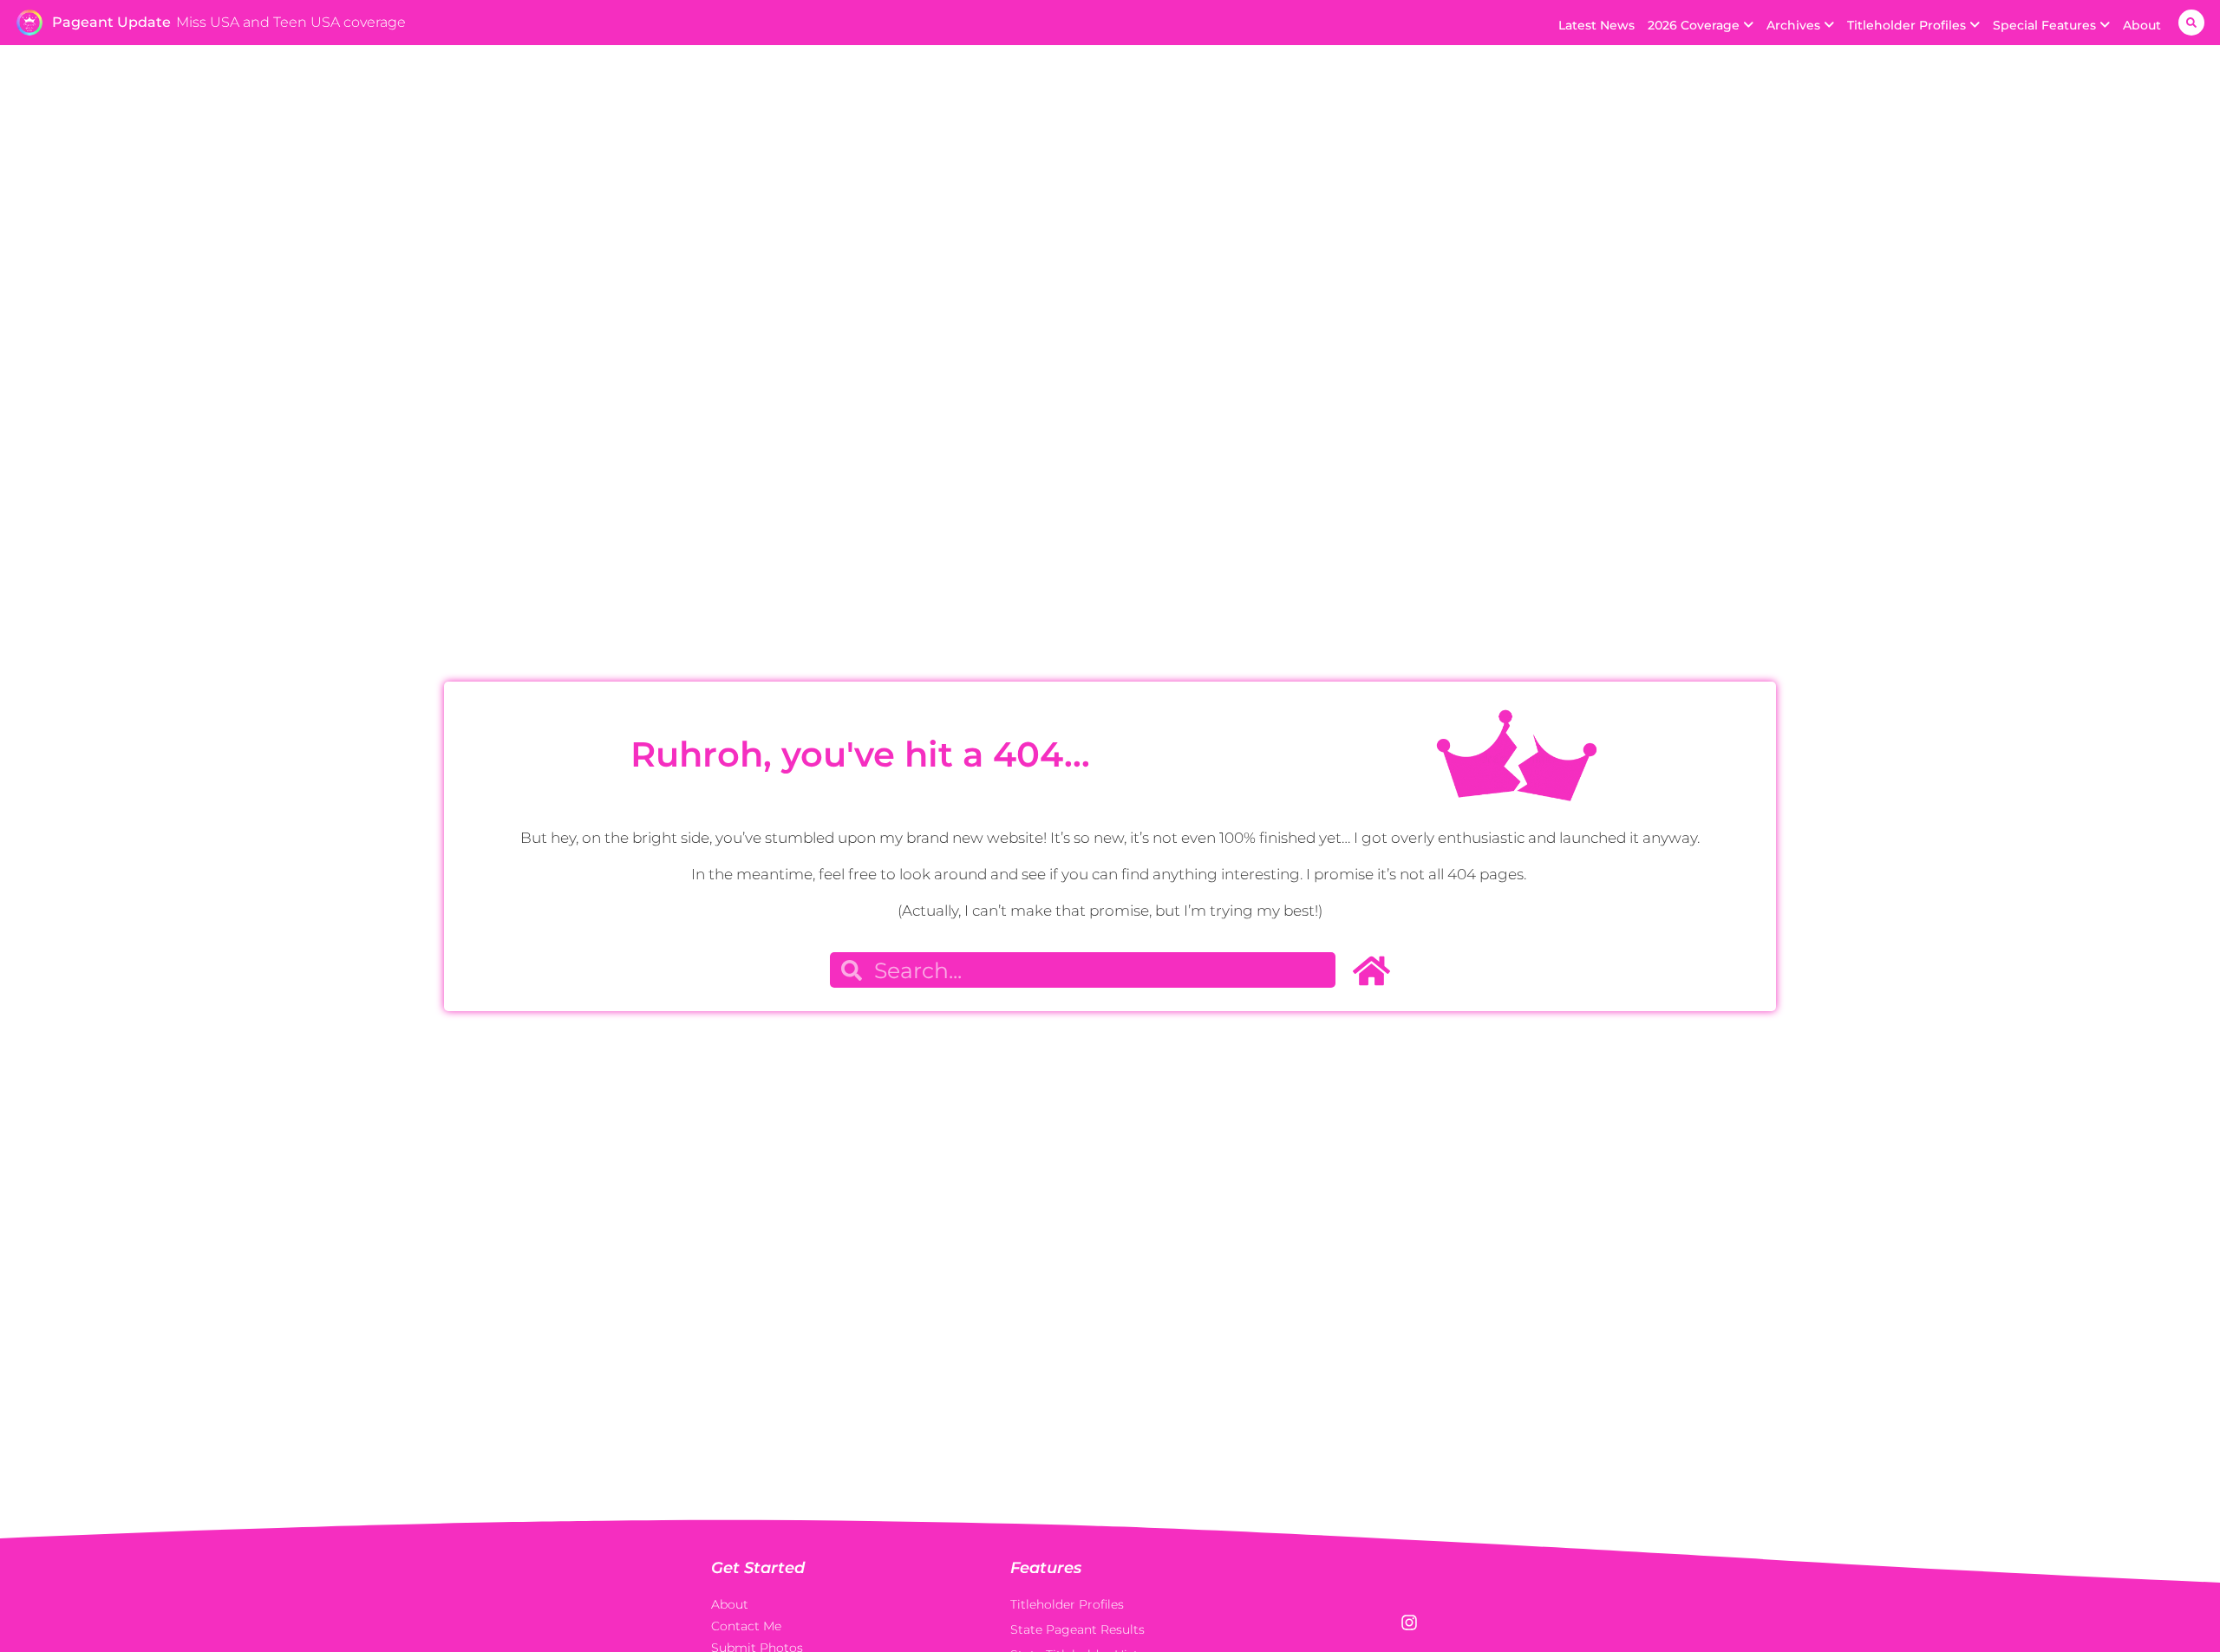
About (2142, 25)
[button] (2191, 23)
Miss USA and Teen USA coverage (291, 22)
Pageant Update (111, 22)
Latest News (1596, 25)
